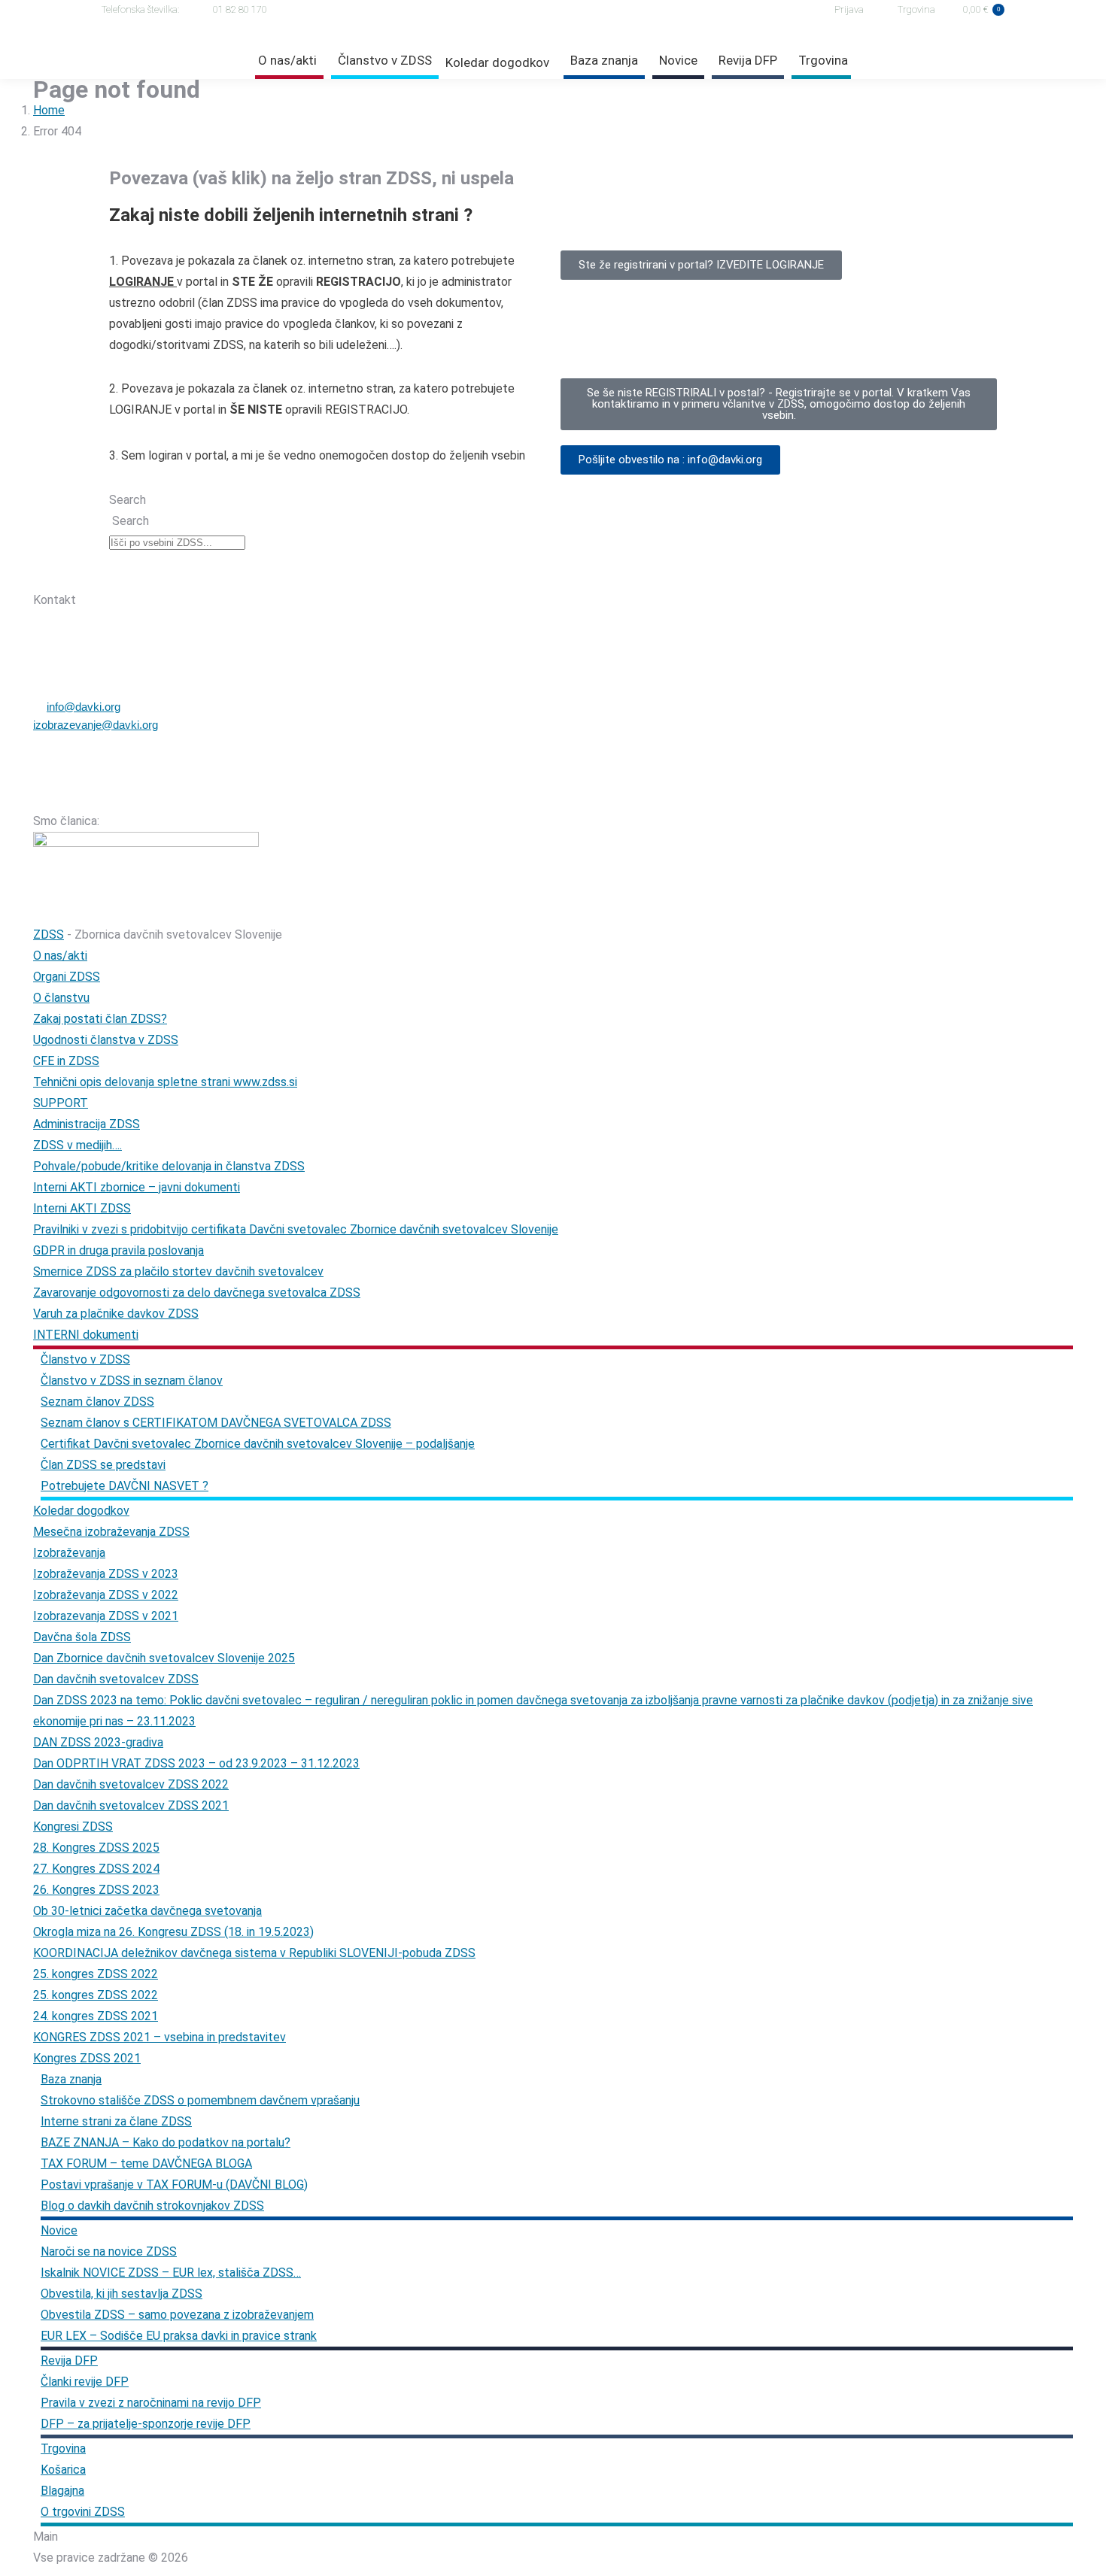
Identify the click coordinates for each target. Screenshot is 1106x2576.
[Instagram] (157, 572)
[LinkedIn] (196, 572)
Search (128, 500)
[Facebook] (118, 572)
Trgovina (916, 9)
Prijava (849, 9)
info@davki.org (84, 707)
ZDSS (49, 935)
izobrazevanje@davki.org (96, 725)
